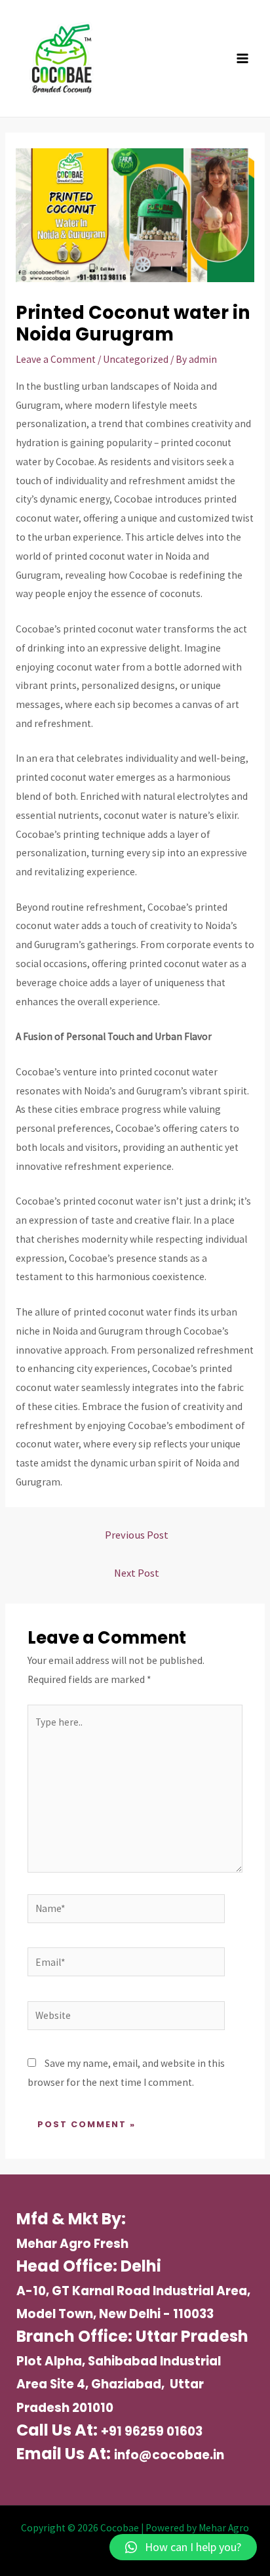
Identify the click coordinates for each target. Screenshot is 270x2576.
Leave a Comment (56, 359)
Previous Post (137, 1535)
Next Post (137, 1573)
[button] (183, 2547)
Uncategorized (136, 359)
